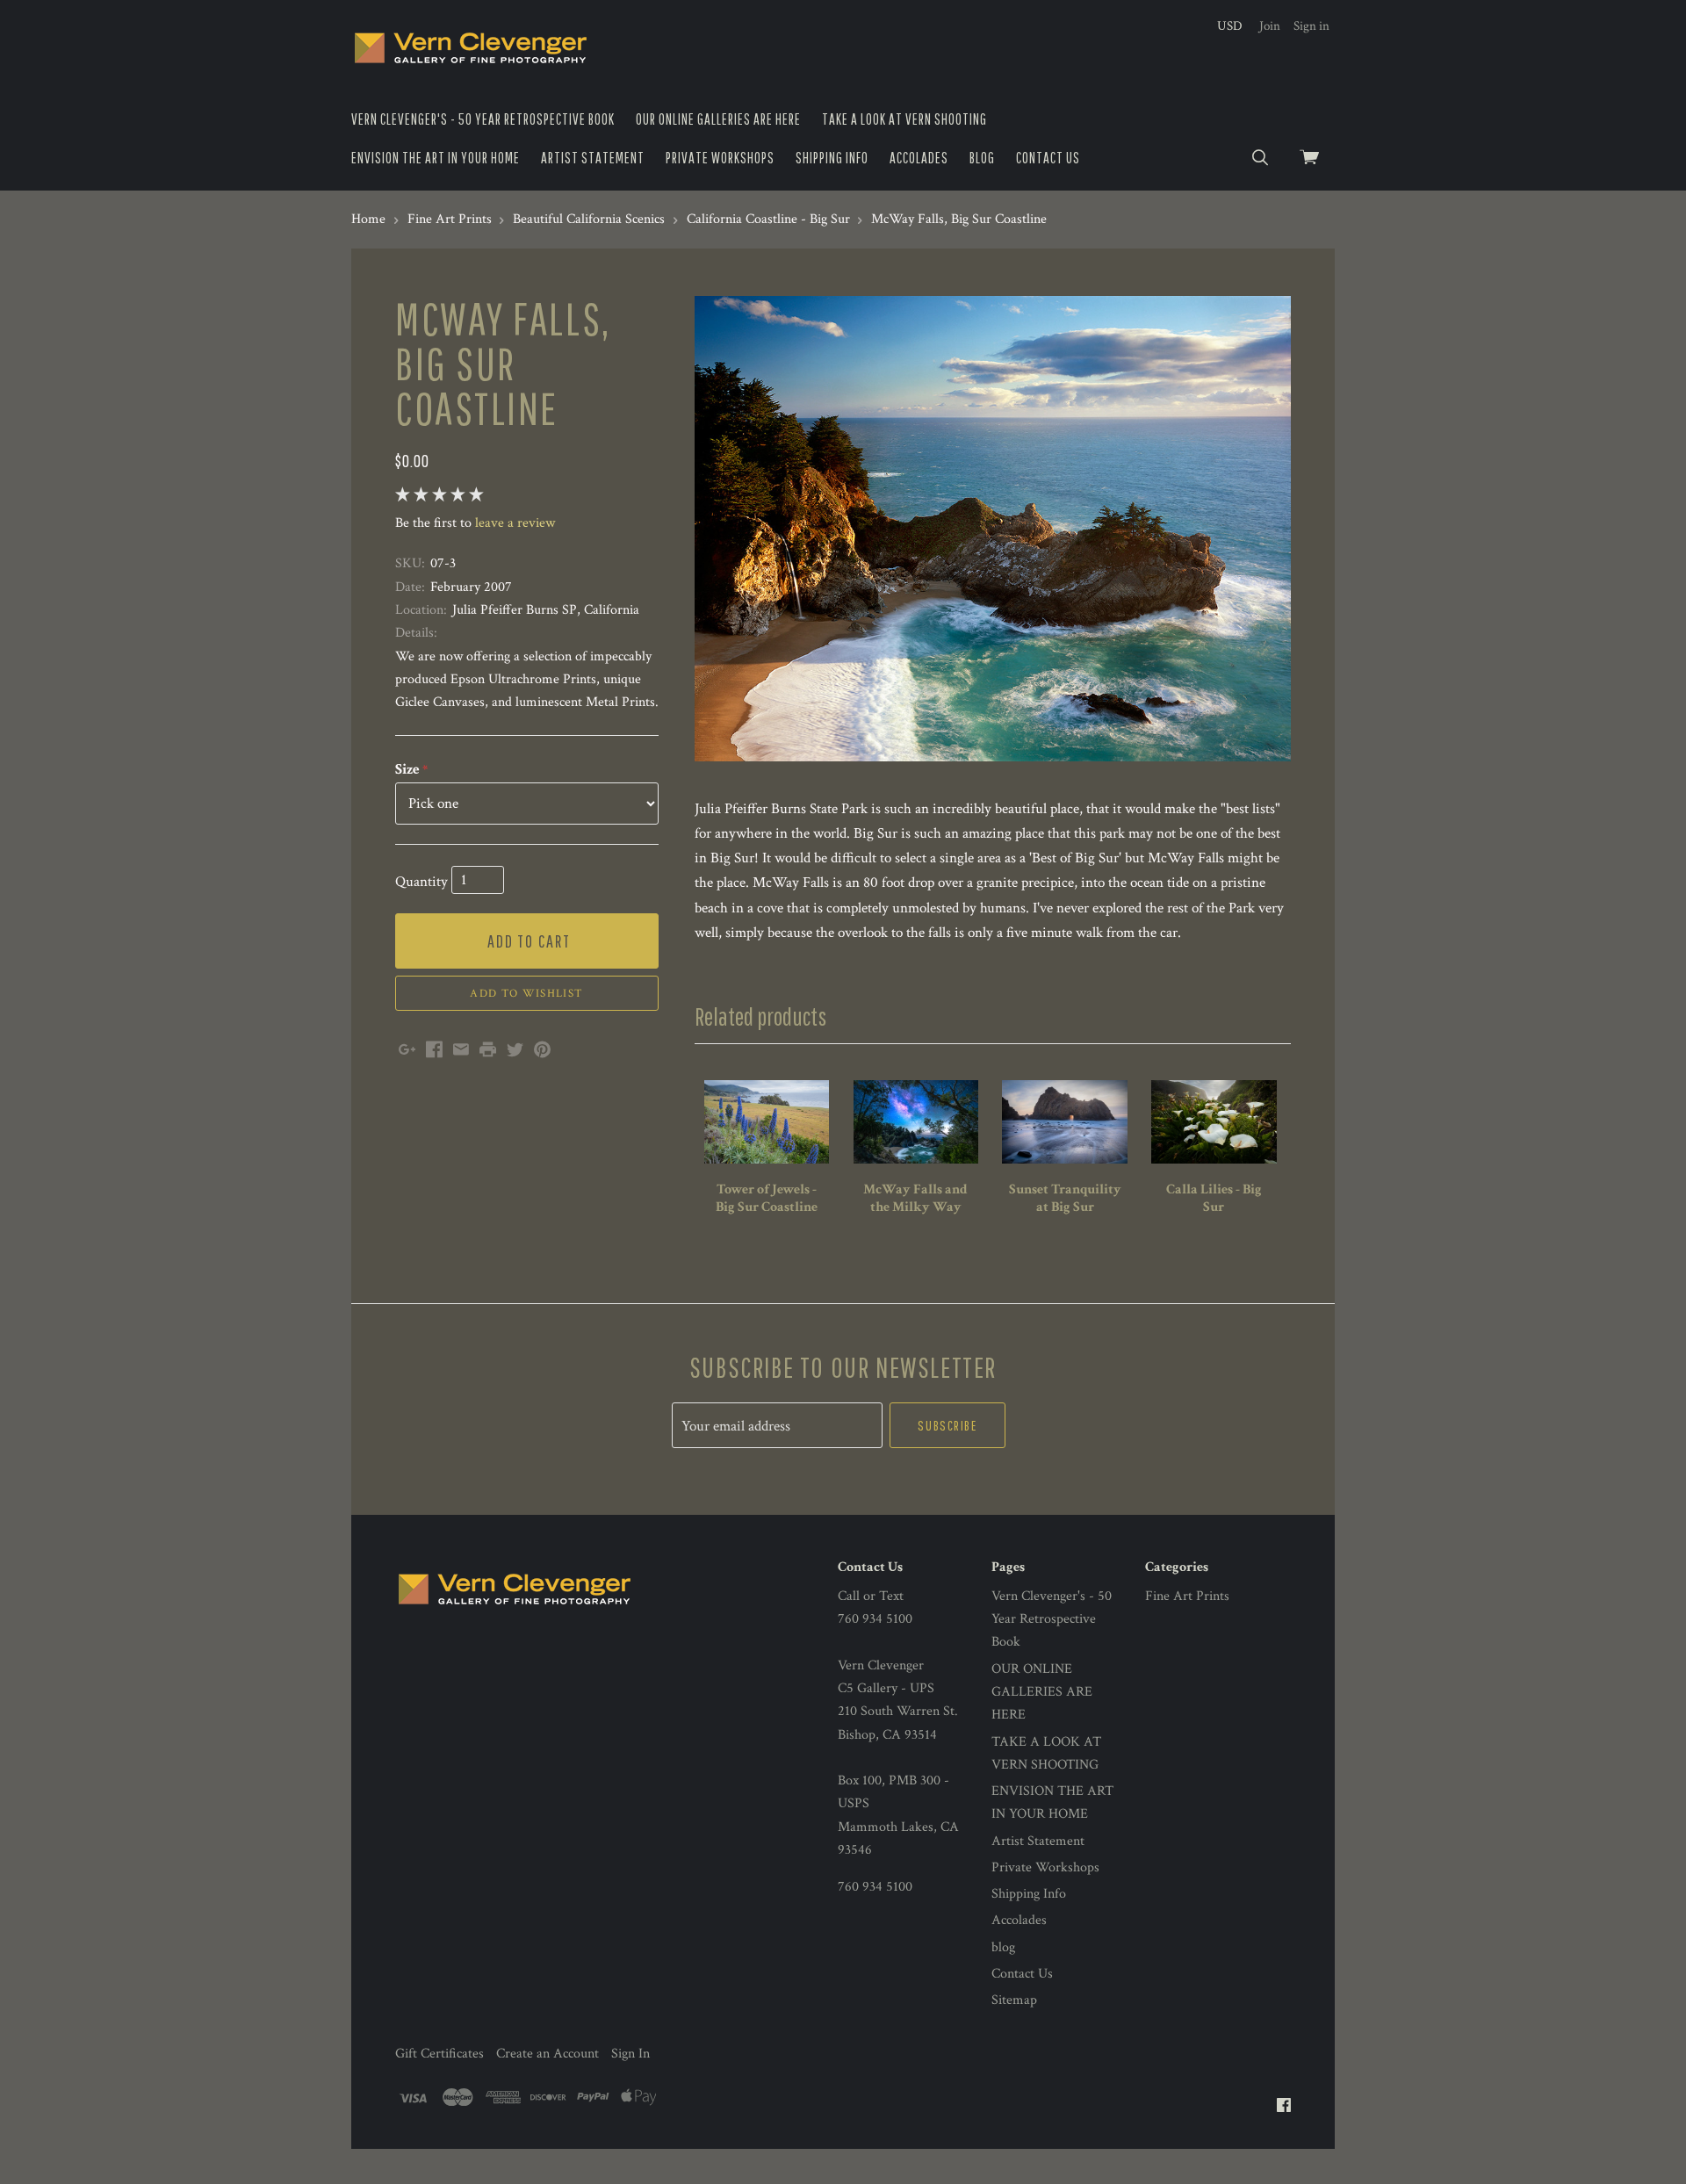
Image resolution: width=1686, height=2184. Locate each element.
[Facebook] (1284, 2106)
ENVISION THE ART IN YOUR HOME (436, 158)
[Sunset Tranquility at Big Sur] (1064, 1122)
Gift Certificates (440, 2054)
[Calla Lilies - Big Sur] (1214, 1122)
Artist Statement (593, 158)
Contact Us (1048, 158)
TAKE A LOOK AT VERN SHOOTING (904, 119)
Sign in (1311, 26)
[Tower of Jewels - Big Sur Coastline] (767, 1122)
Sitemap (1014, 2000)
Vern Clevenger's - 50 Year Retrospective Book (483, 119)
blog (982, 158)
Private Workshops (720, 158)
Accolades (919, 158)
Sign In (630, 2054)
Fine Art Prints (1187, 1596)
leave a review (515, 523)
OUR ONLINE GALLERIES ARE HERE (718, 119)
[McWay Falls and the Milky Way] (916, 1122)
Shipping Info (832, 158)
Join (1270, 26)
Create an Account (548, 2054)
